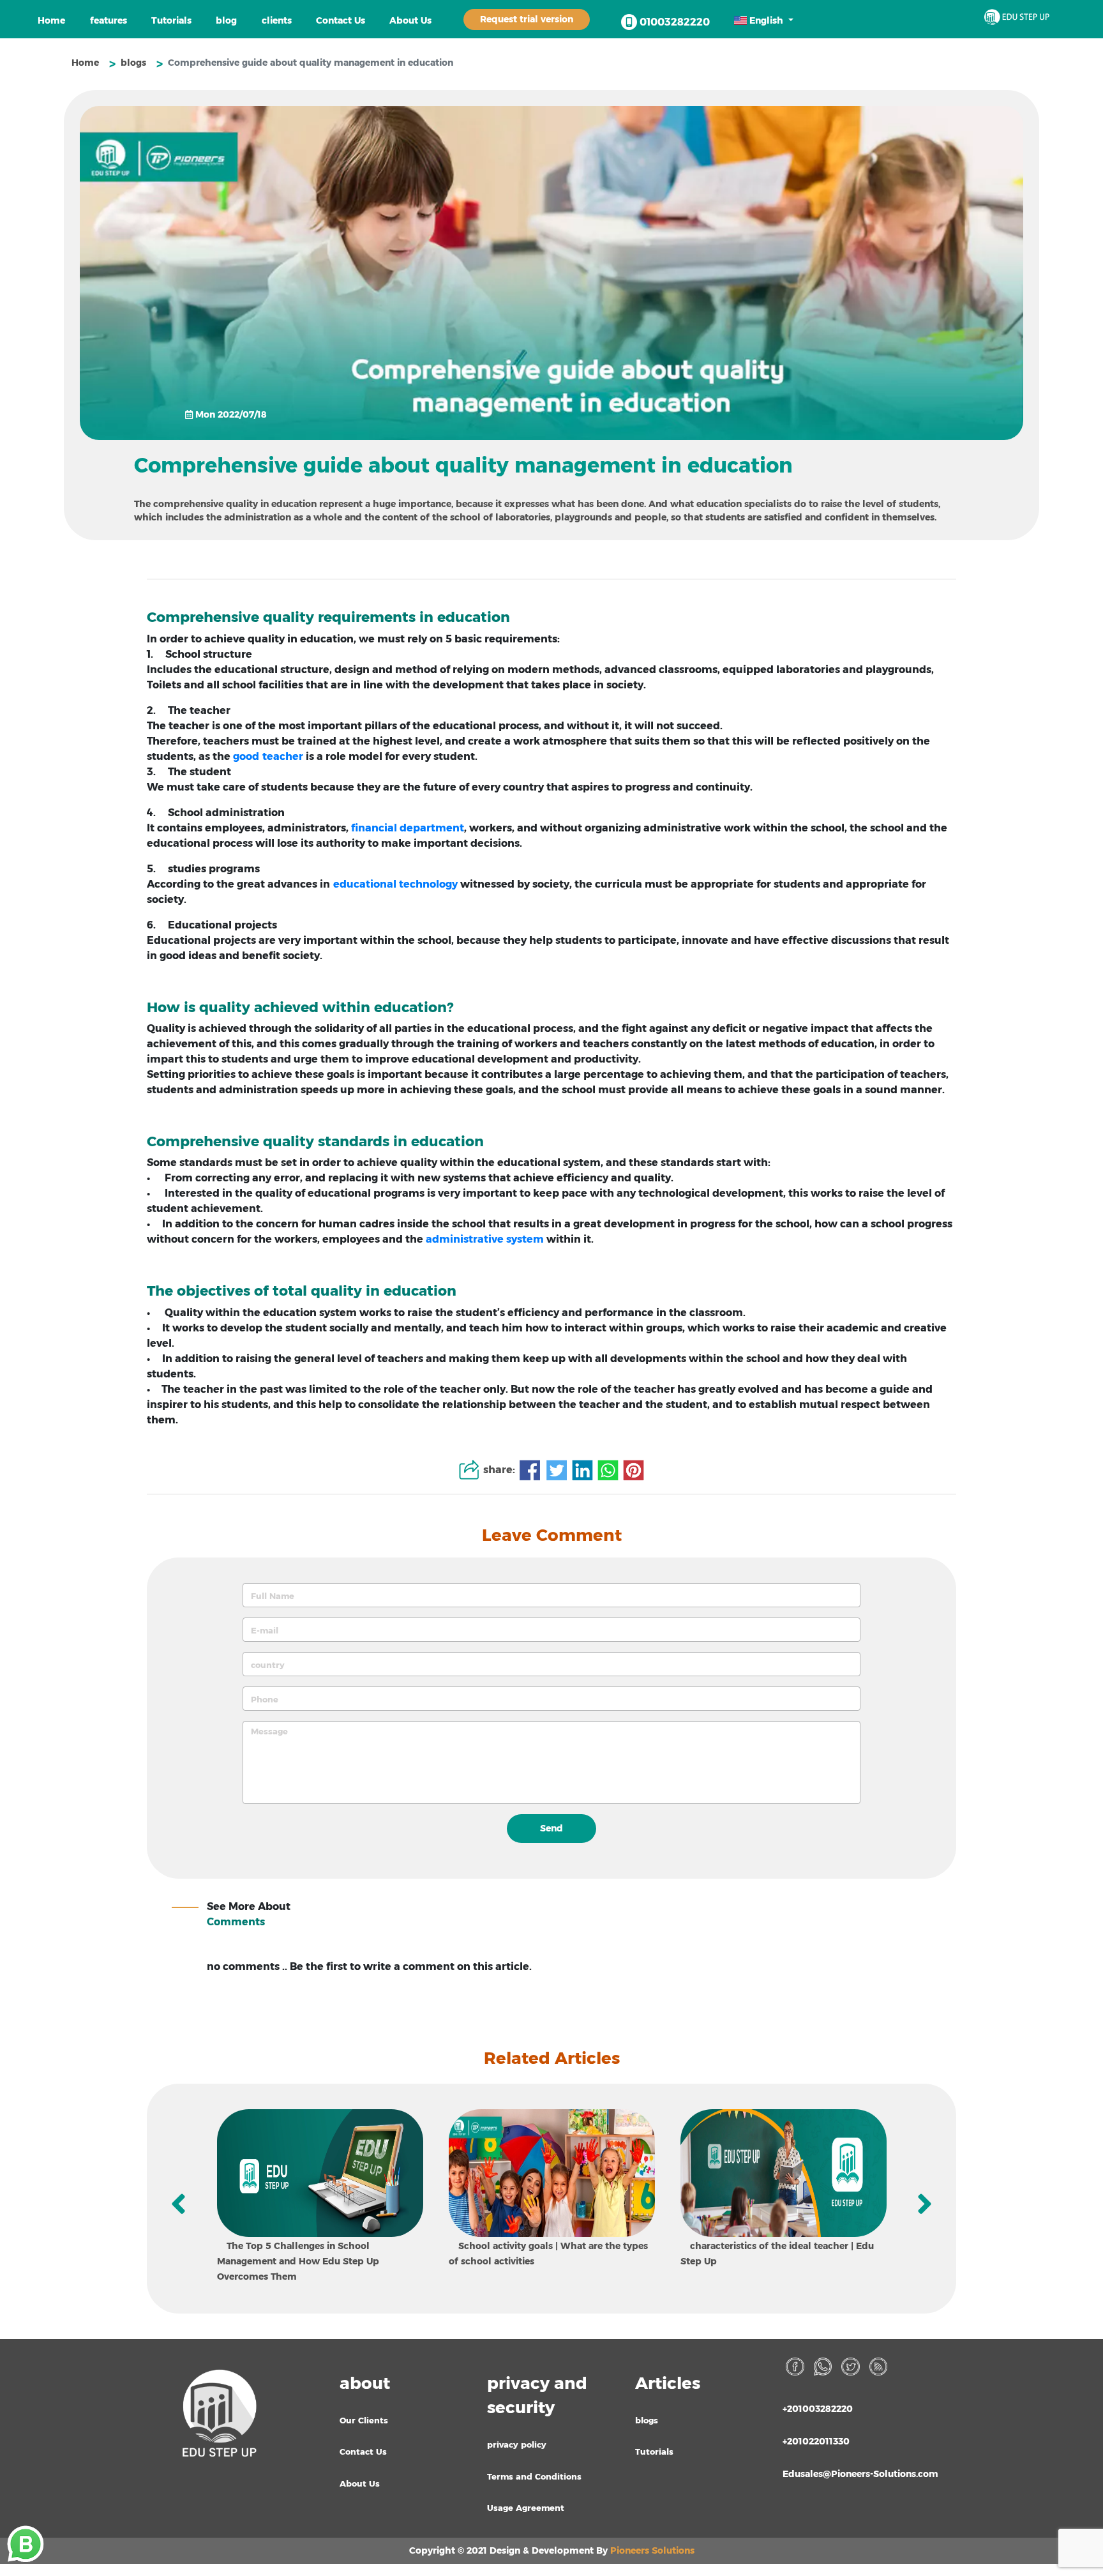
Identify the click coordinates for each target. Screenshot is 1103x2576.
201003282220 (818, 2409)
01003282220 (673, 22)
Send (551, 1828)
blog (226, 20)
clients (277, 20)
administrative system (485, 1239)
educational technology (395, 884)
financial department (408, 828)
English (766, 20)
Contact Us (341, 20)
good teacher (268, 756)
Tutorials (171, 20)
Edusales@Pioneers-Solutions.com (860, 2474)
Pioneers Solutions (652, 2550)
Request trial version (527, 19)
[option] (320, 2199)
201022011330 (816, 2441)
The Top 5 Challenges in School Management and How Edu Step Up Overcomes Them (298, 2261)
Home (51, 20)
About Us (410, 20)
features (109, 20)
